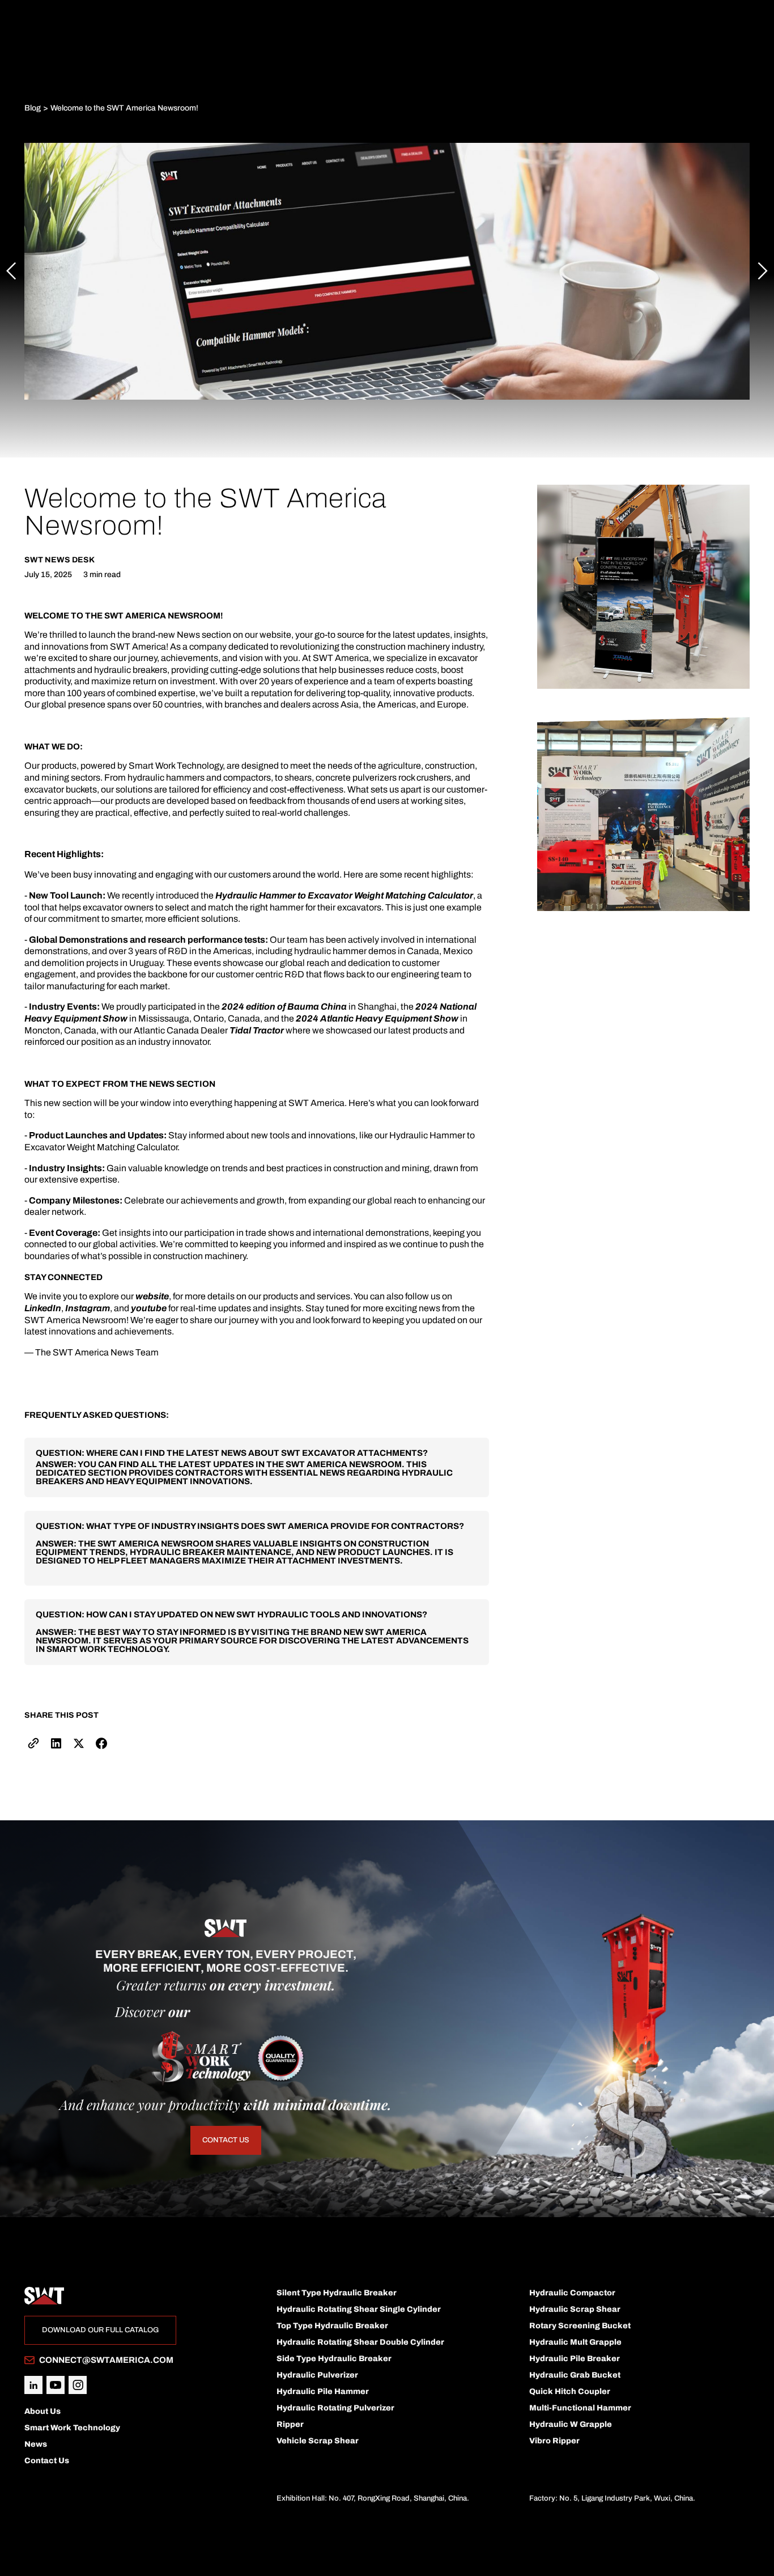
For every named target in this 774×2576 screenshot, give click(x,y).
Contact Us (226, 2140)
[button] (11, 271)
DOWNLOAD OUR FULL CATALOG (100, 2330)
